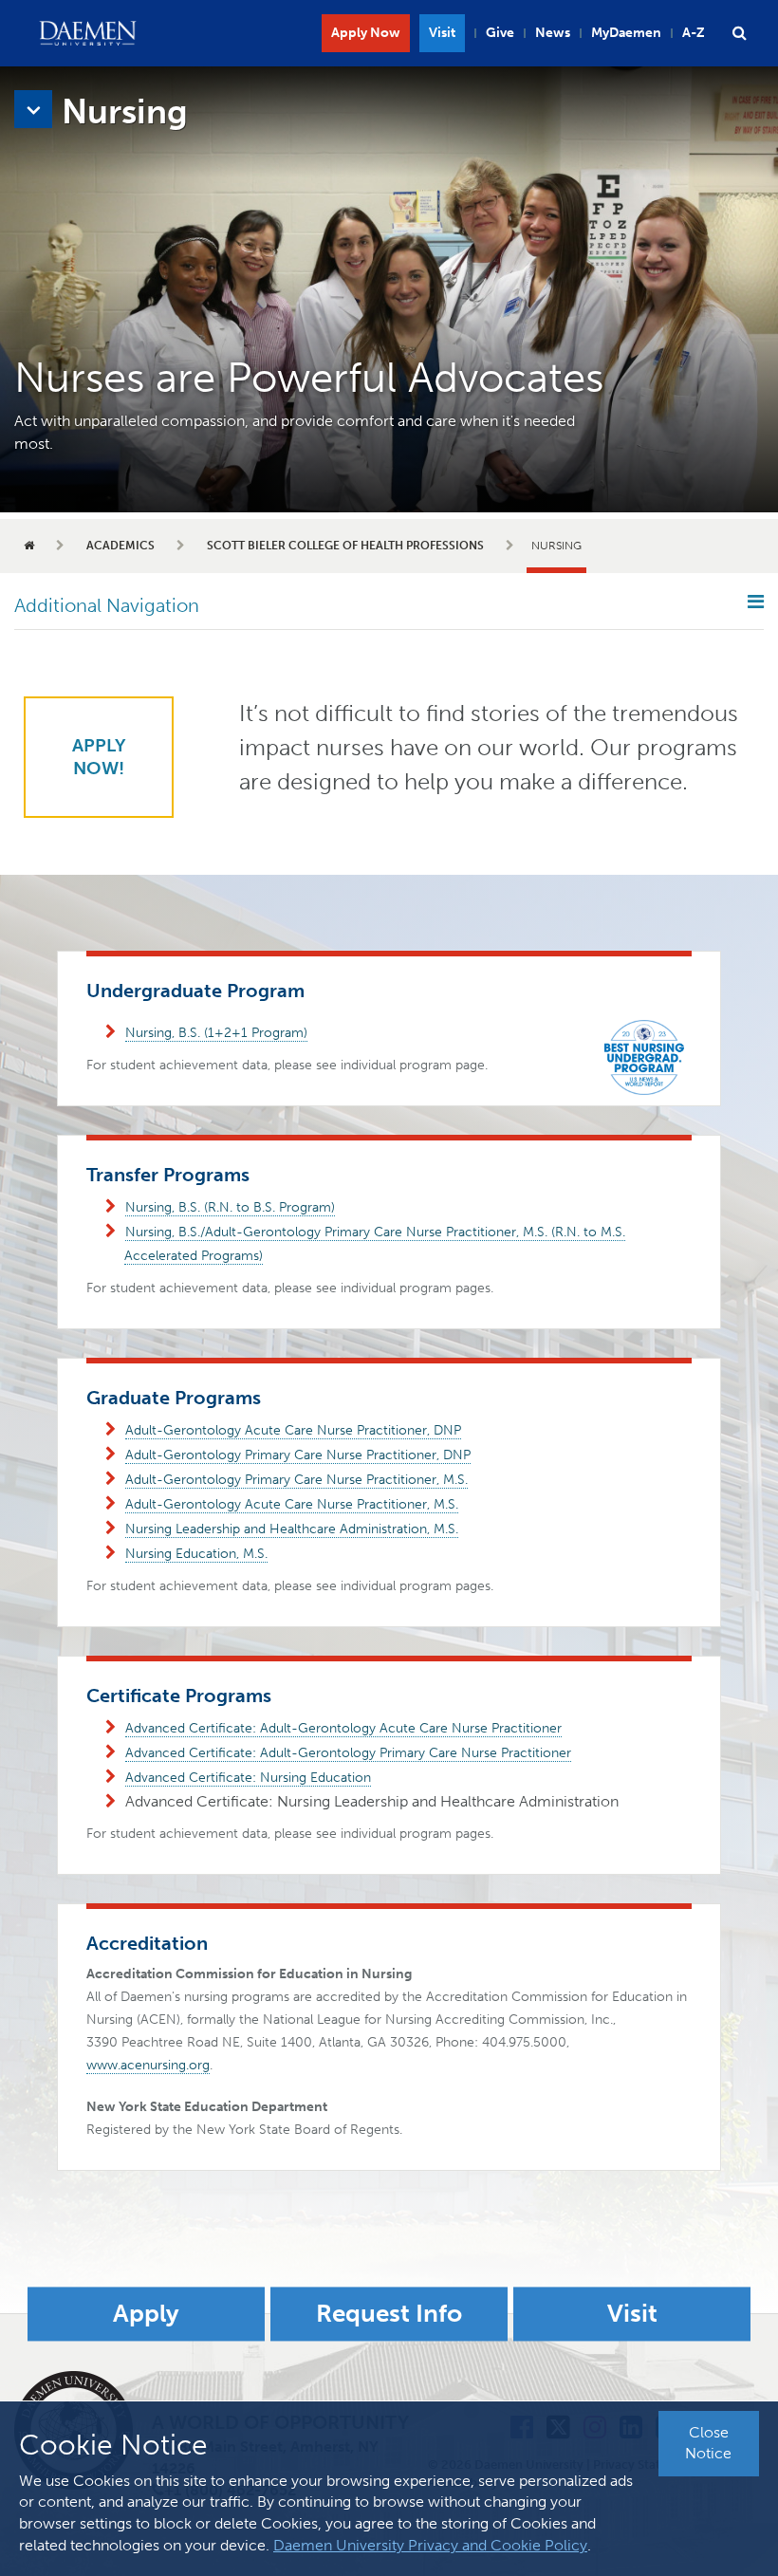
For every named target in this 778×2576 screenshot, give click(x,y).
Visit (442, 33)
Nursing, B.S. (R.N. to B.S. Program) (230, 1207)
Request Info (389, 2315)
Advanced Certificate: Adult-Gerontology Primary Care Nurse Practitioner (348, 1753)
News (553, 33)
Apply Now (366, 33)
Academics (120, 546)
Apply (146, 2315)
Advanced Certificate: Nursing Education (248, 1778)
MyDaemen (626, 33)
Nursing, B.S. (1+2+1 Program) (216, 1033)
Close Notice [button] (708, 2443)
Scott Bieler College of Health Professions (345, 546)
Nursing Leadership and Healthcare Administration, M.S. (292, 1529)
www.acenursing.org (148, 2065)
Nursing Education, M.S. (196, 1554)
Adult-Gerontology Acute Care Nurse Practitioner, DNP (293, 1430)
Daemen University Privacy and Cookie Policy (430, 2545)
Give (500, 33)
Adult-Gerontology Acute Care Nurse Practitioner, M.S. (292, 1504)
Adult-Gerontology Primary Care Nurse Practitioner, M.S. (296, 1480)
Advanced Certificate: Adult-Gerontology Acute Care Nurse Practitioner (343, 1728)
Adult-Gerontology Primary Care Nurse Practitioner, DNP (298, 1455)
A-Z (694, 33)
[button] (739, 33)
